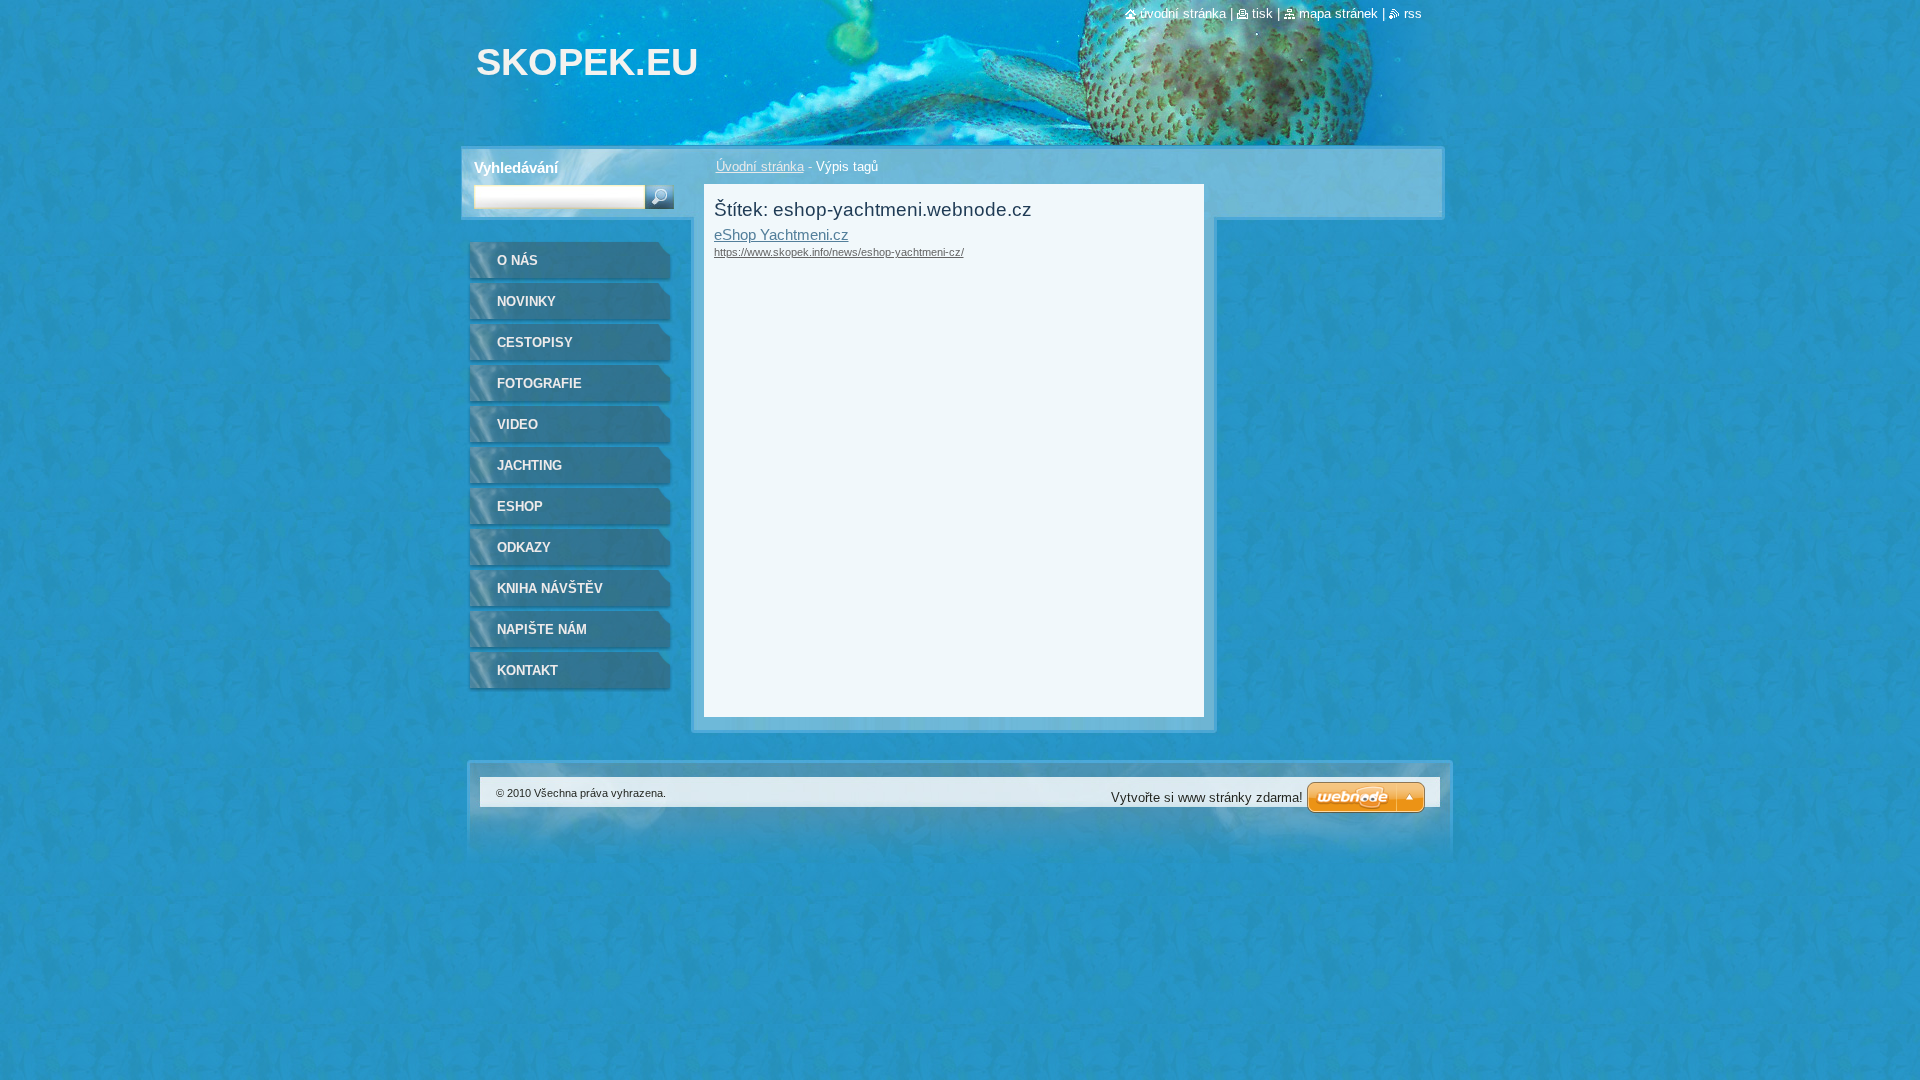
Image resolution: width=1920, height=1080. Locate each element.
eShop (520, 506)
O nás (517, 260)
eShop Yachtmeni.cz (781, 234)
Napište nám (542, 629)
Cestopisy (535, 342)
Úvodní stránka (760, 166)
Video (517, 424)
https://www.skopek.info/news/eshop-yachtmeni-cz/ (839, 252)
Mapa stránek (1338, 13)
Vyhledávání (516, 167)
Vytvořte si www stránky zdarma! (1207, 797)
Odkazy (524, 547)
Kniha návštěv (550, 588)
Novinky (526, 301)
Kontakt (527, 670)
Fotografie (539, 383)
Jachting (529, 465)
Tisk (1262, 13)
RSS (1413, 13)
